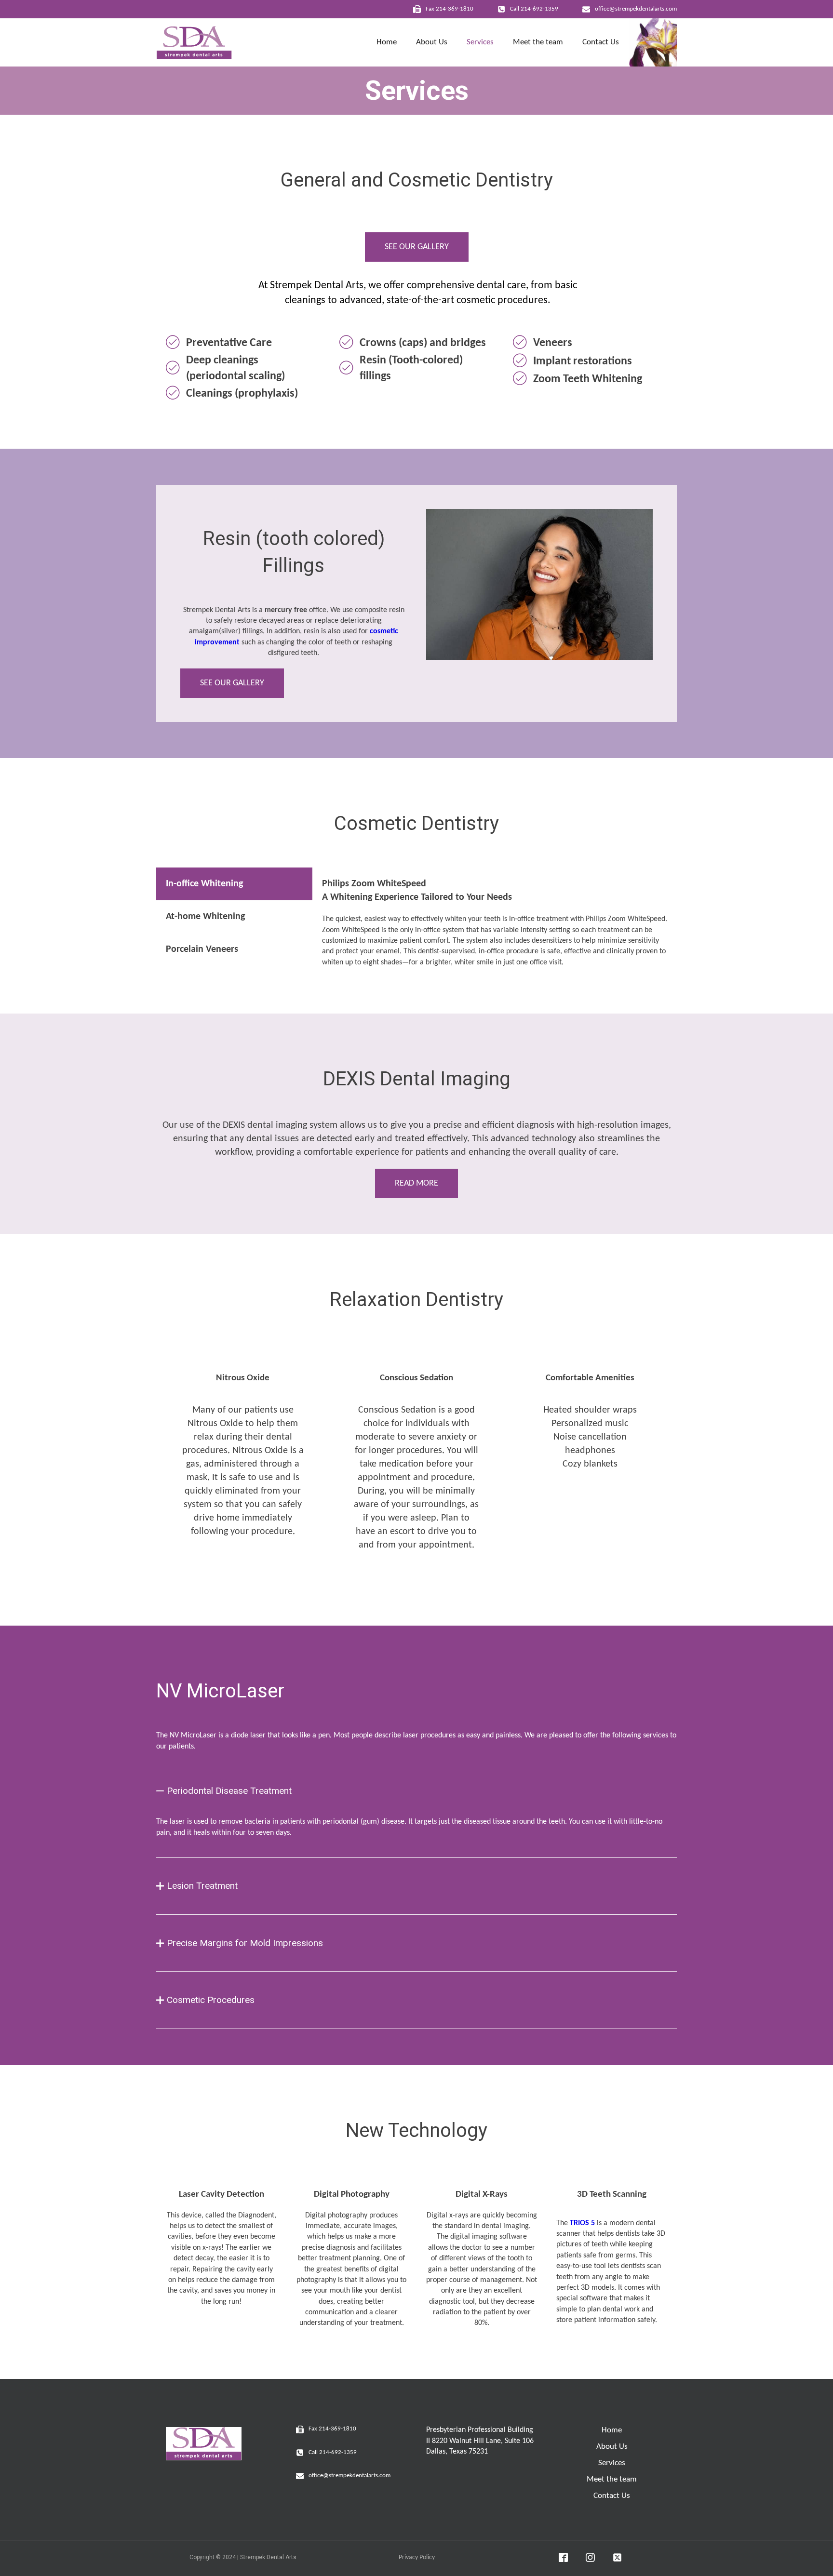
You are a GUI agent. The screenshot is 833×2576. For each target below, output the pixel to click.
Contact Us (601, 42)
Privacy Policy (417, 2557)
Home (387, 42)
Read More (416, 1183)
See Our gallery (417, 247)
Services (480, 42)
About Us (432, 42)
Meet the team (538, 42)
